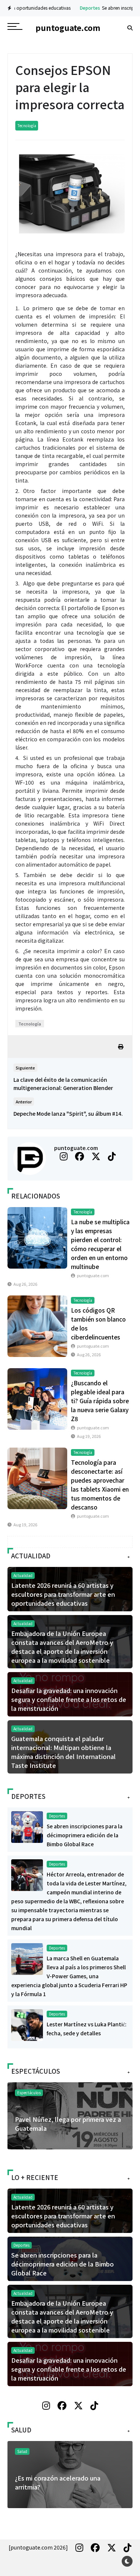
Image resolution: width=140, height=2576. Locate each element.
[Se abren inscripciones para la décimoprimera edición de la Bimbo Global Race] (27, 1826)
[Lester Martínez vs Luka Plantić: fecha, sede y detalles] (27, 2024)
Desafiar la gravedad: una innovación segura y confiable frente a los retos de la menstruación (69, 1699)
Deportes (64, 8)
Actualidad (23, 1575)
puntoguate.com (76, 1148)
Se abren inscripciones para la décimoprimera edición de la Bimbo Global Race (85, 1835)
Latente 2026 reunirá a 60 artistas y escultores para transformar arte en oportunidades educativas (63, 1594)
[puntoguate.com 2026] (38, 2547)
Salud (117, 2451)
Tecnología (27, 125)
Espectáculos (29, 2093)
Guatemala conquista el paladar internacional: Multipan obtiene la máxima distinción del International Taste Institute (63, 1752)
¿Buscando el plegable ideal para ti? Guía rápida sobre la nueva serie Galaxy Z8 (100, 1401)
